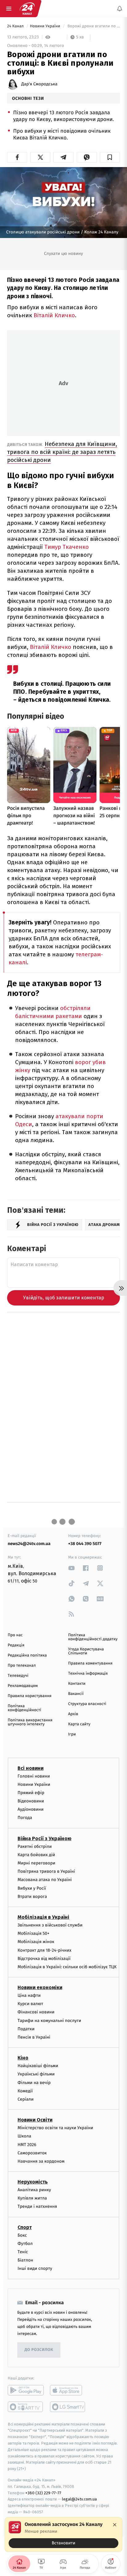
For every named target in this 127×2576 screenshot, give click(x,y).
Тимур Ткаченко (66, 547)
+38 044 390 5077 (85, 1544)
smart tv (26, 2407)
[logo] (27, 9)
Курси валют (30, 2004)
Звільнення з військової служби (50, 1925)
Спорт (25, 2227)
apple (68, 2390)
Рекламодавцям (23, 1686)
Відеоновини (31, 1801)
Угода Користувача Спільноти (86, 1651)
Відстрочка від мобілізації (44, 1959)
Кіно (23, 2058)
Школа (24, 2136)
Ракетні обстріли (35, 1846)
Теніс (23, 2252)
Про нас (15, 1635)
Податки (26, 2029)
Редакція (16, 1645)
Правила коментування (90, 1663)
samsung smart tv (68, 2407)
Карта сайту (79, 1724)
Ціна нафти (29, 1995)
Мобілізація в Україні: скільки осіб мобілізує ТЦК (67, 1967)
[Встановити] (63, 2535)
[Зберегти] (110, 157)
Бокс (22, 2235)
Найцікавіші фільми (38, 2066)
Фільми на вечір (34, 2083)
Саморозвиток (32, 2153)
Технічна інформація (88, 1674)
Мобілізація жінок (36, 1942)
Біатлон (25, 2260)
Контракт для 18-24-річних (44, 1950)
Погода (25, 1818)
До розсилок (39, 2350)
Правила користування (30, 1696)
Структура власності (87, 1704)
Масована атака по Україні (45, 1880)
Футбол (25, 2244)
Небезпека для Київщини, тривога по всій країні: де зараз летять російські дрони (62, 452)
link (72, 1568)
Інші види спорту (35, 2268)
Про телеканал (22, 1666)
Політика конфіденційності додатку (93, 1637)
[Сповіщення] (120, 9)
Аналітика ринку (34, 2190)
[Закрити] (115, 2525)
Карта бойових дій (36, 1855)
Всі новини (31, 1768)
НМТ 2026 (27, 2145)
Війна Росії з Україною (45, 1838)
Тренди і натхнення (37, 2207)
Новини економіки (40, 1987)
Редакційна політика (27, 1655)
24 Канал (16, 26)
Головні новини (34, 1776)
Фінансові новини (36, 2012)
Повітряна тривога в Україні (46, 1871)
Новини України (46, 26)
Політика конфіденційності (25, 1708)
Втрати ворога (32, 1897)
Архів (73, 1714)
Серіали (26, 2099)
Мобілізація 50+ (33, 1933)
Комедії (25, 2091)
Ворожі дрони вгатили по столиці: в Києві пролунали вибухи (93, 26)
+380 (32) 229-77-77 (43, 2493)
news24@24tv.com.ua (29, 1544)
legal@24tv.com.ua (79, 2499)
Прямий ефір (31, 1793)
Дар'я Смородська (39, 84)
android (26, 2390)
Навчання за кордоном (41, 2161)
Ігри (72, 1734)
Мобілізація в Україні (43, 1917)
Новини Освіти (35, 2120)
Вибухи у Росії (32, 1888)
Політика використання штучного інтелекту (30, 1722)
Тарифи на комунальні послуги (49, 2021)
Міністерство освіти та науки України (55, 2128)
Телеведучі (18, 1676)
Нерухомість (33, 2182)
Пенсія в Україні (34, 2037)
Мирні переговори (36, 1863)
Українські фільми (36, 2074)
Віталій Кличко (54, 315)
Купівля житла (32, 2198)
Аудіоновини (31, 1809)
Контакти (77, 1684)
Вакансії (76, 1694)
